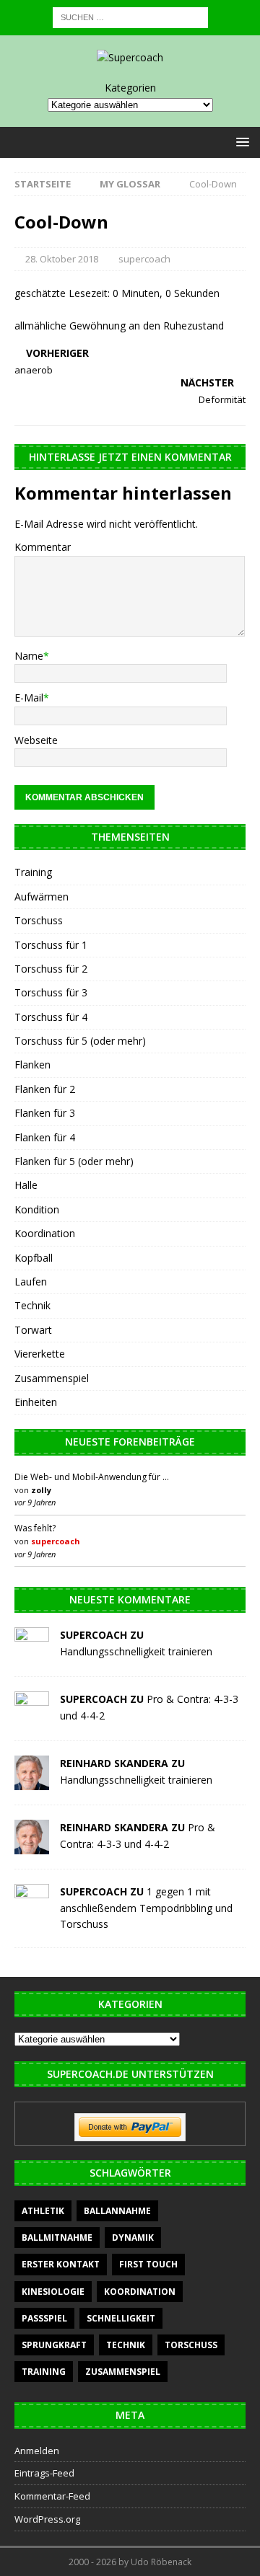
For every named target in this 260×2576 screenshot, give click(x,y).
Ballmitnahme (57, 2238)
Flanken (32, 1065)
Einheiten (36, 1402)
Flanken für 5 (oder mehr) (74, 1161)
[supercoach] (32, 1654)
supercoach (144, 259)
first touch (148, 2264)
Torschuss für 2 (51, 969)
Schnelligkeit (121, 2318)
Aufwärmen (42, 897)
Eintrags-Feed (44, 2473)
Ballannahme (117, 2211)
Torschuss (39, 920)
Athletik (43, 2211)
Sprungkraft (54, 2345)
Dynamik (133, 2238)
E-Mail (29, 698)
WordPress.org (47, 2519)
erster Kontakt (61, 2264)
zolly (41, 1490)
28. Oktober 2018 (62, 259)
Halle (26, 1185)
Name (29, 656)
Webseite (36, 740)
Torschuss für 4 (51, 1017)
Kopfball (34, 1258)
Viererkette (40, 1354)
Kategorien (130, 88)
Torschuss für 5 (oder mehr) (80, 1041)
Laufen (31, 1282)
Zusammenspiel (52, 1378)
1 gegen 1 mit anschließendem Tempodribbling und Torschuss (146, 1908)
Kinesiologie (53, 2292)
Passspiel (44, 2318)
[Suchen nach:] (130, 16)
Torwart (33, 1330)
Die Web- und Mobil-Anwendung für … (92, 1477)
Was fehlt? (35, 1528)
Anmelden (37, 2451)
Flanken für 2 (45, 1089)
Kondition (37, 1209)
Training (33, 872)
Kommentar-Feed (52, 2496)
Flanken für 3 (45, 1113)
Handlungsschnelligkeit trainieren (136, 1651)
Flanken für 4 (45, 1137)
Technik (32, 1305)
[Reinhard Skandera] (32, 1782)
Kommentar (43, 547)
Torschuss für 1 (51, 945)
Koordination (45, 1233)
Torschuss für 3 (51, 992)
